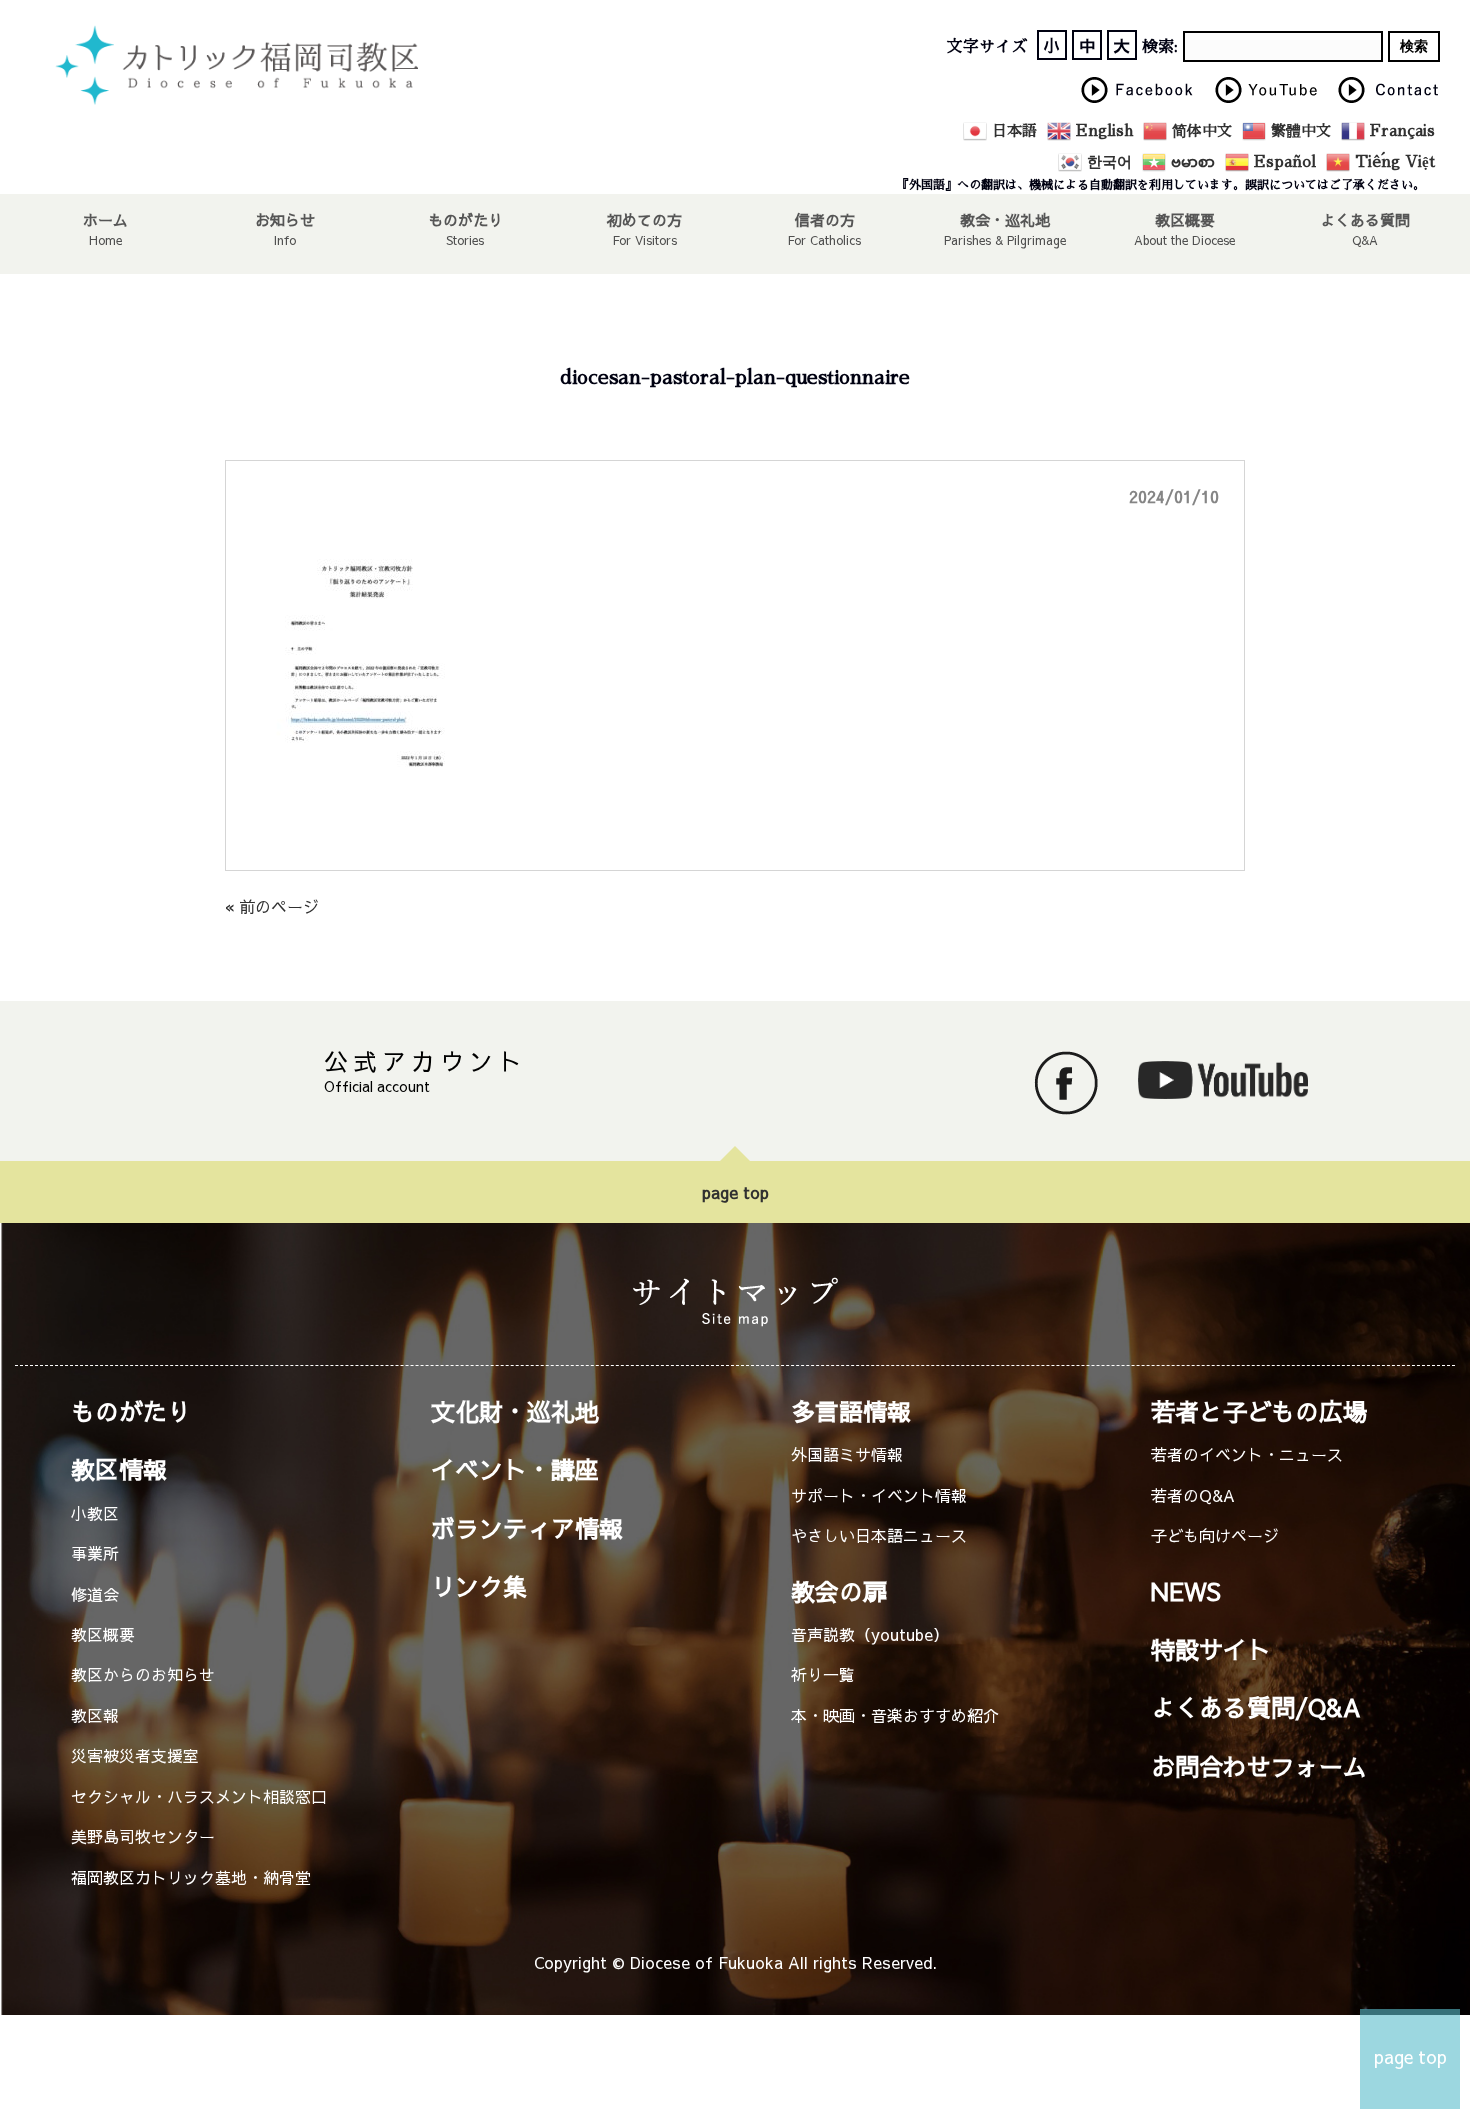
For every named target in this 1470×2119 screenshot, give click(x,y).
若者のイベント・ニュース (1247, 1454)
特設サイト (1211, 1649)
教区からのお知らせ (143, 1674)
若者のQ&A (1193, 1495)
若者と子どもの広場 (1259, 1411)
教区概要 (103, 1634)
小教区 (95, 1513)
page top (735, 1192)
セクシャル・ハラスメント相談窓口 (199, 1796)
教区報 (95, 1715)
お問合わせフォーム (1259, 1766)
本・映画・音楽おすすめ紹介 (895, 1715)
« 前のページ (272, 906)
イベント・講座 (515, 1469)
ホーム (105, 219)
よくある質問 (1365, 219)
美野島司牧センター (143, 1836)
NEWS (1186, 1591)
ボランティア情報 (527, 1528)
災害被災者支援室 (135, 1755)
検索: (1160, 47)
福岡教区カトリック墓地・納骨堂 (191, 1877)
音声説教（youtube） (870, 1634)
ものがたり (465, 219)
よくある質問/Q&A (1256, 1707)
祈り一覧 (823, 1674)
